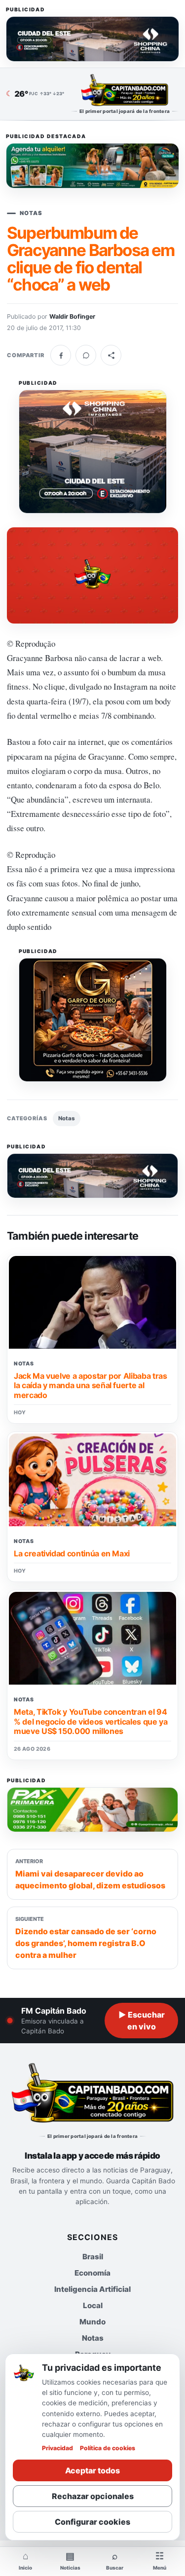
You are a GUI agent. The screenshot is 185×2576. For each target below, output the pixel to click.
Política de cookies (108, 2448)
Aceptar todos (92, 2470)
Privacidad (57, 2448)
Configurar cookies (92, 2522)
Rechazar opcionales (93, 2496)
